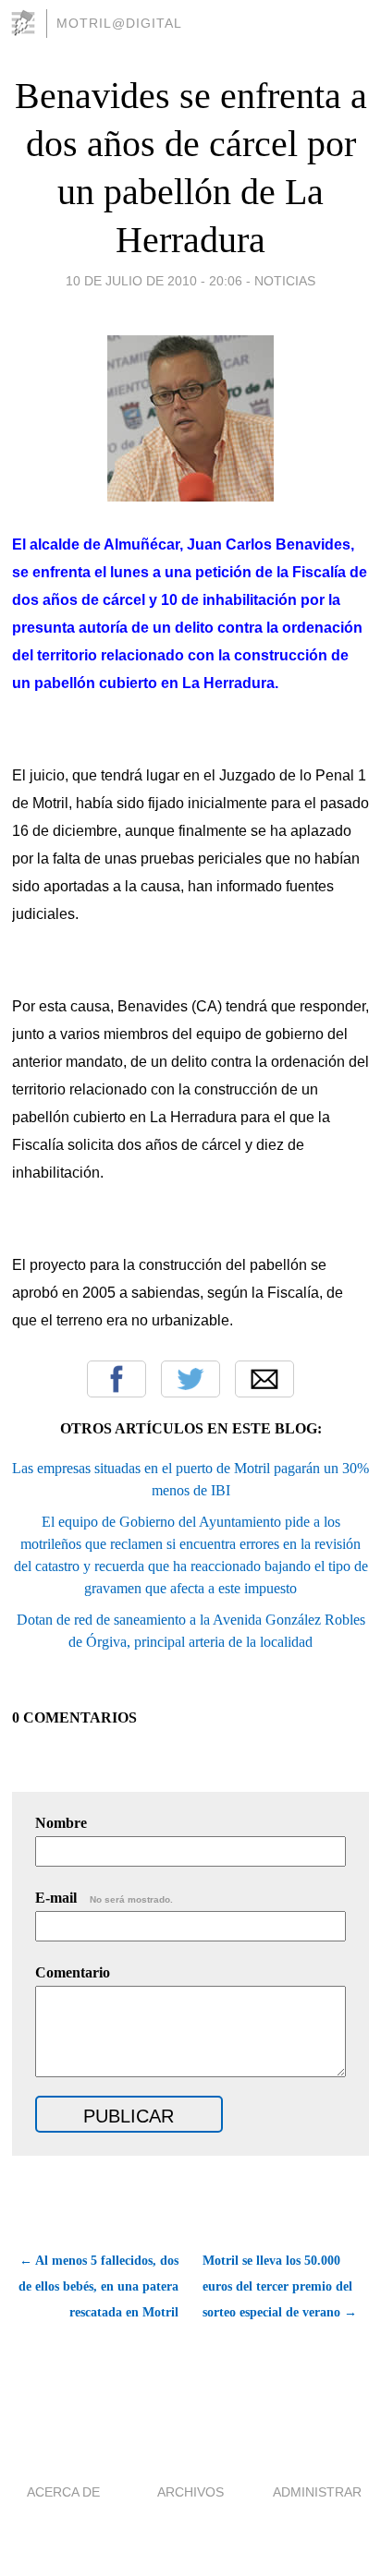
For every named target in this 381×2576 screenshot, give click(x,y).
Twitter (190, 1379)
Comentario (73, 1972)
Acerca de (63, 2492)
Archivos (190, 2492)
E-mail (104, 1898)
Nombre (61, 1823)
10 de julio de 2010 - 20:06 (154, 281)
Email (264, 1379)
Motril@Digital (119, 23)
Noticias (285, 281)
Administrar (317, 2492)
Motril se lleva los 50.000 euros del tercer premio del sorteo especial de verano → (280, 2286)
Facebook (117, 1379)
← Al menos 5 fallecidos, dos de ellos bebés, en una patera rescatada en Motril (98, 2286)
